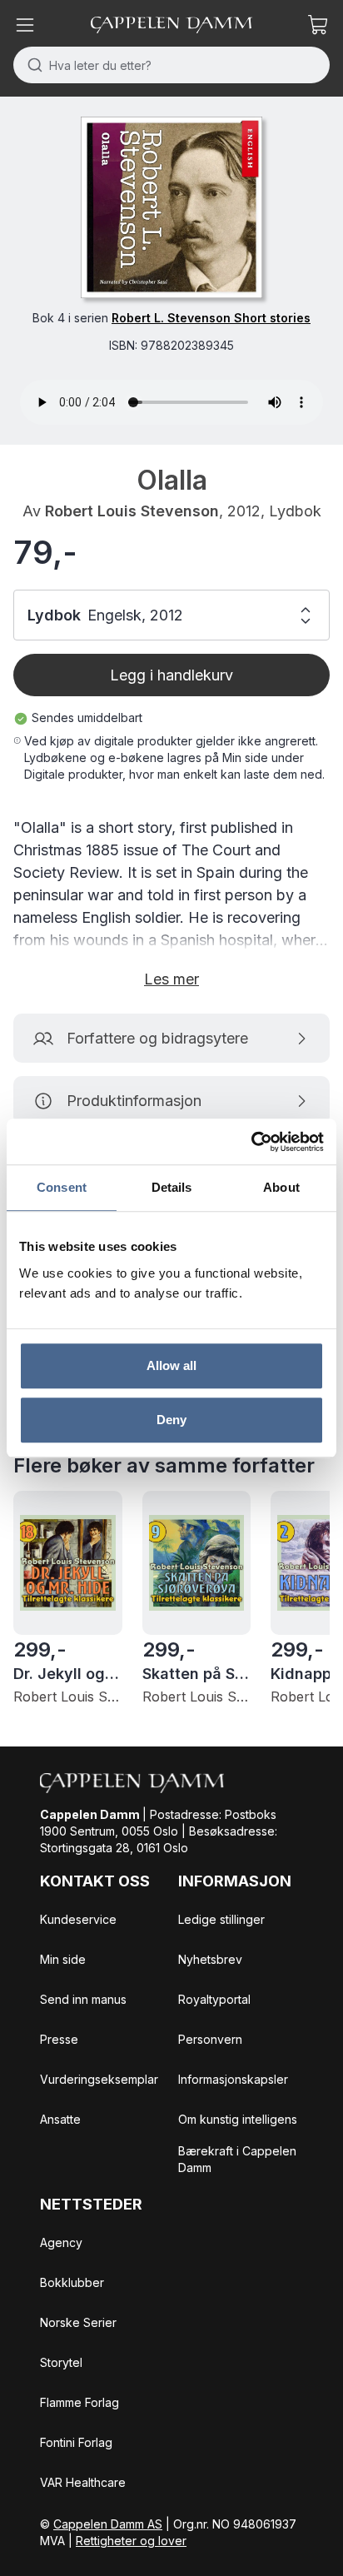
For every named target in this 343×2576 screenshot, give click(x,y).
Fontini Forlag (76, 2442)
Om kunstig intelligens (238, 2119)
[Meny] (25, 25)
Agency (61, 2242)
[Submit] (31, 65)
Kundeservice (78, 1919)
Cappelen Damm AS (108, 2524)
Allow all (172, 1365)
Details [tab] (172, 1187)
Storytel (61, 2362)
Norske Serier (78, 2322)
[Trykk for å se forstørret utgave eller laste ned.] (171, 207)
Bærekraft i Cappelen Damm (237, 2159)
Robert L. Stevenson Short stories (211, 318)
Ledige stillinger (221, 1919)
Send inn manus (83, 1999)
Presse (59, 2039)
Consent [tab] (62, 1187)
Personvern (210, 2039)
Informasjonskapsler (233, 2079)
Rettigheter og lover (131, 2541)
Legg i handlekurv (171, 675)
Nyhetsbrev (210, 1959)
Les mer (171, 979)
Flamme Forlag (80, 2402)
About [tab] (281, 1187)
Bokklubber (72, 2282)
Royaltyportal (214, 1999)
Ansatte (60, 2119)
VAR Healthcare (83, 2482)
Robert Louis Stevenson (132, 511)
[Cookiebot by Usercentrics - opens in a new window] (251, 1142)
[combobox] (171, 65)
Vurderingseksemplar (99, 2079)
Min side (63, 1959)
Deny (171, 1420)
